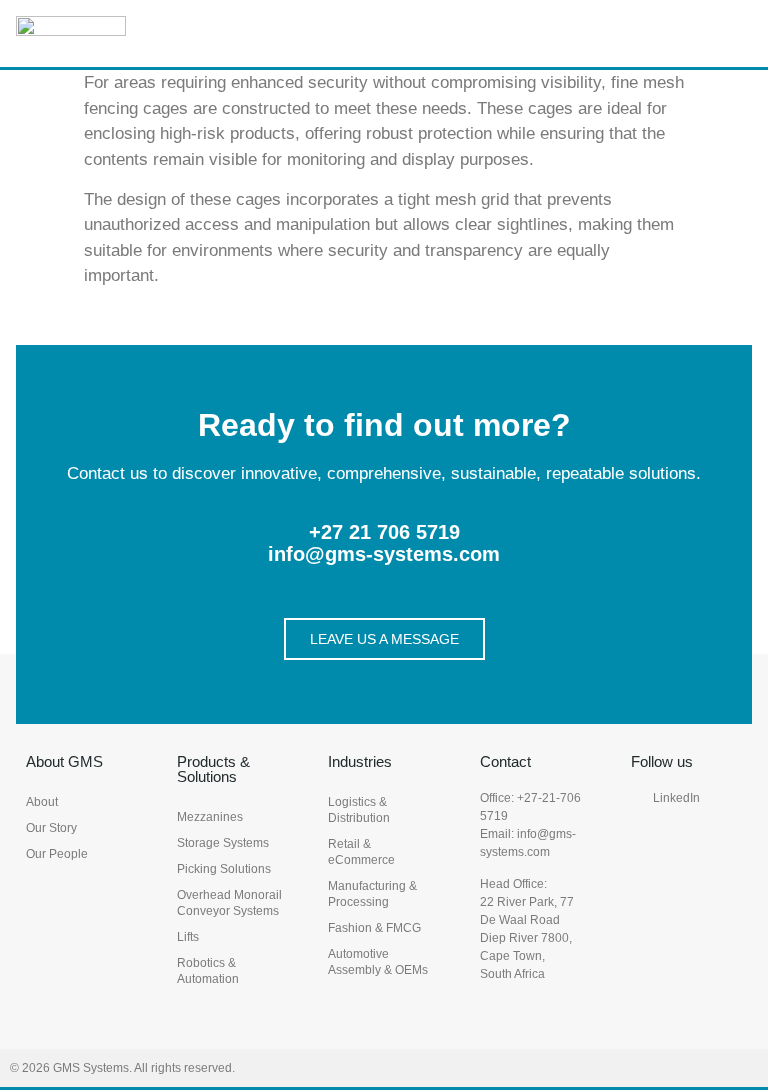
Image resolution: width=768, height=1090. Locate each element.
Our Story (51, 828)
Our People (57, 854)
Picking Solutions (224, 869)
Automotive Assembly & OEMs (378, 962)
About (42, 802)
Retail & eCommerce (361, 852)
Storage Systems (223, 843)
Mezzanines (210, 817)
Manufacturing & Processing (372, 894)
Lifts (188, 937)
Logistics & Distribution (359, 810)
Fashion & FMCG (374, 928)
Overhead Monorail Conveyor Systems (229, 903)
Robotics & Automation (208, 971)
